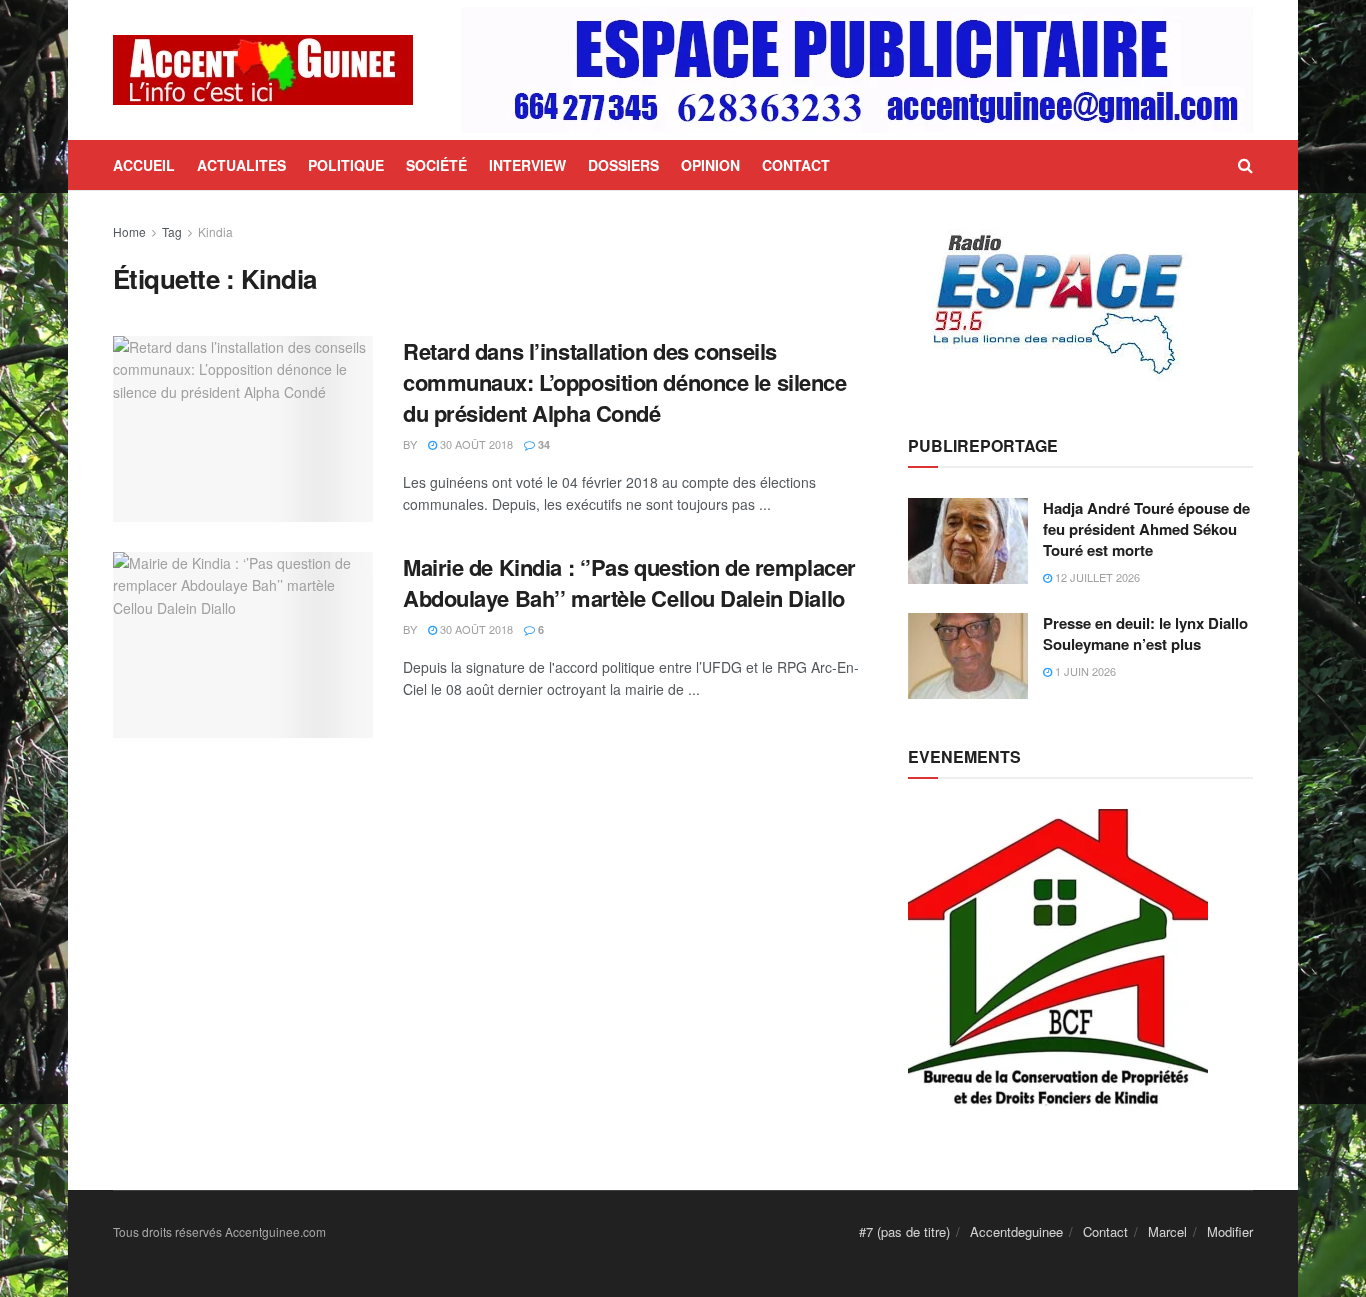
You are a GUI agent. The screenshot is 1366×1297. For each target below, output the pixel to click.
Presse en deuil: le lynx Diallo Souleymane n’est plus (1145, 633)
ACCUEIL (144, 165)
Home (129, 231)
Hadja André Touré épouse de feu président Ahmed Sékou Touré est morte (1146, 529)
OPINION (710, 165)
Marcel (1167, 1231)
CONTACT (796, 165)
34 (542, 444)
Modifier (1230, 1231)
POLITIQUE (346, 165)
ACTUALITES (241, 165)
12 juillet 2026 (1096, 577)
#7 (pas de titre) (904, 1231)
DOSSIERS (623, 165)
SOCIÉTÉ (436, 165)
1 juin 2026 (1084, 671)
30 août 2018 (475, 444)
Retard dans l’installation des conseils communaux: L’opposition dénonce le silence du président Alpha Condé (625, 382)
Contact (1105, 1231)
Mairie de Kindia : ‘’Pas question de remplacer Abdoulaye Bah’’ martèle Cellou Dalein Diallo (629, 582)
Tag (172, 231)
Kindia (215, 231)
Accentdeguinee (1016, 1231)
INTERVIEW (527, 165)
